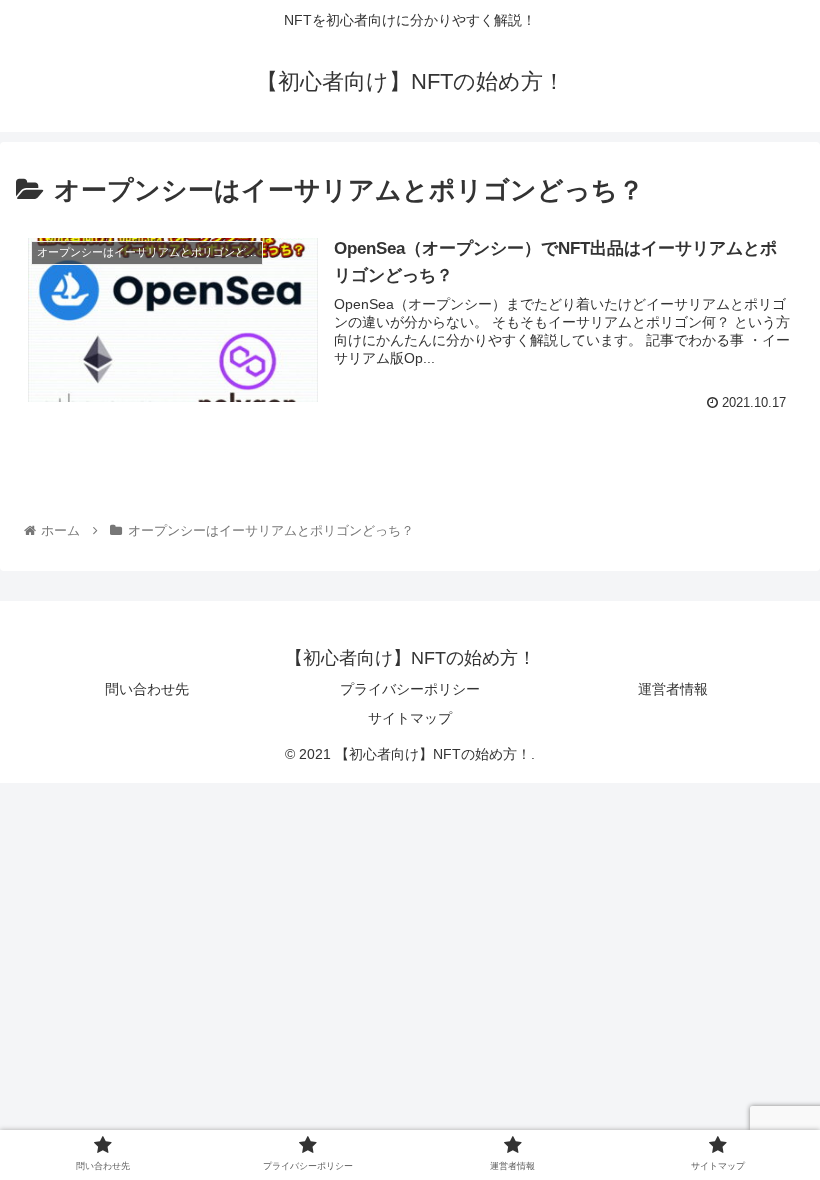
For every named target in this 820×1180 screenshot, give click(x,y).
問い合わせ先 (147, 689)
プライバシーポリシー (410, 689)
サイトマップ (410, 718)
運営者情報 (673, 689)
